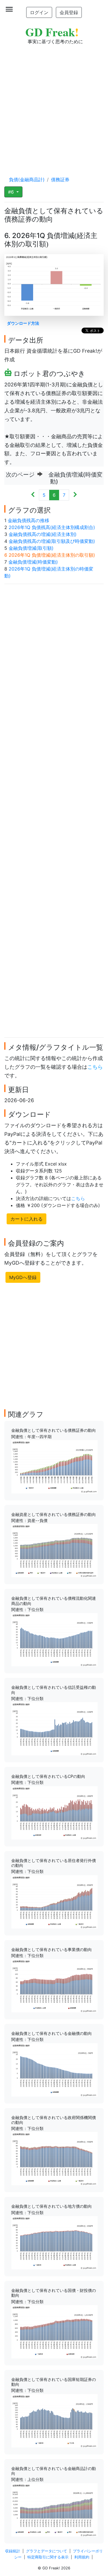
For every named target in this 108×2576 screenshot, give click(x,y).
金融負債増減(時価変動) (33, 562)
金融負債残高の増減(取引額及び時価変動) (52, 541)
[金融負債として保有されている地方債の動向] (54, 2242)
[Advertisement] (54, 105)
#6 (12, 192)
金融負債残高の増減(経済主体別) (43, 534)
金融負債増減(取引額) (31, 548)
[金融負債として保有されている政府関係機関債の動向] (54, 2158)
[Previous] (33, 495)
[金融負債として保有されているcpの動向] (54, 1812)
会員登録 (69, 12)
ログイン (39, 12)
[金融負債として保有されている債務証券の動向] (54, 1466)
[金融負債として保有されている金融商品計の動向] (54, 2509)
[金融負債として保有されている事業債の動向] (54, 1985)
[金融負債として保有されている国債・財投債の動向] (54, 2331)
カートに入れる (26, 1219)
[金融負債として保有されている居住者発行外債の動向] (54, 1901)
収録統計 (13, 2551)
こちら (95, 1067)
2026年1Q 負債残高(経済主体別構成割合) (52, 527)
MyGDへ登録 (23, 1277)
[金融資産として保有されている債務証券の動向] (54, 1550)
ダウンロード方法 (23, 323)
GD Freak (52, 32)
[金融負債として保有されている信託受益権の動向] (54, 1728)
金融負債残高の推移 (29, 520)
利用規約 (82, 2557)
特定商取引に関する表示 (48, 2557)
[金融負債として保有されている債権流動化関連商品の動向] (54, 1639)
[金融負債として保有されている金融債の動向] (54, 2069)
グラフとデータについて (47, 2551)
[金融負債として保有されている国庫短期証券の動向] (54, 2420)
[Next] (75, 495)
